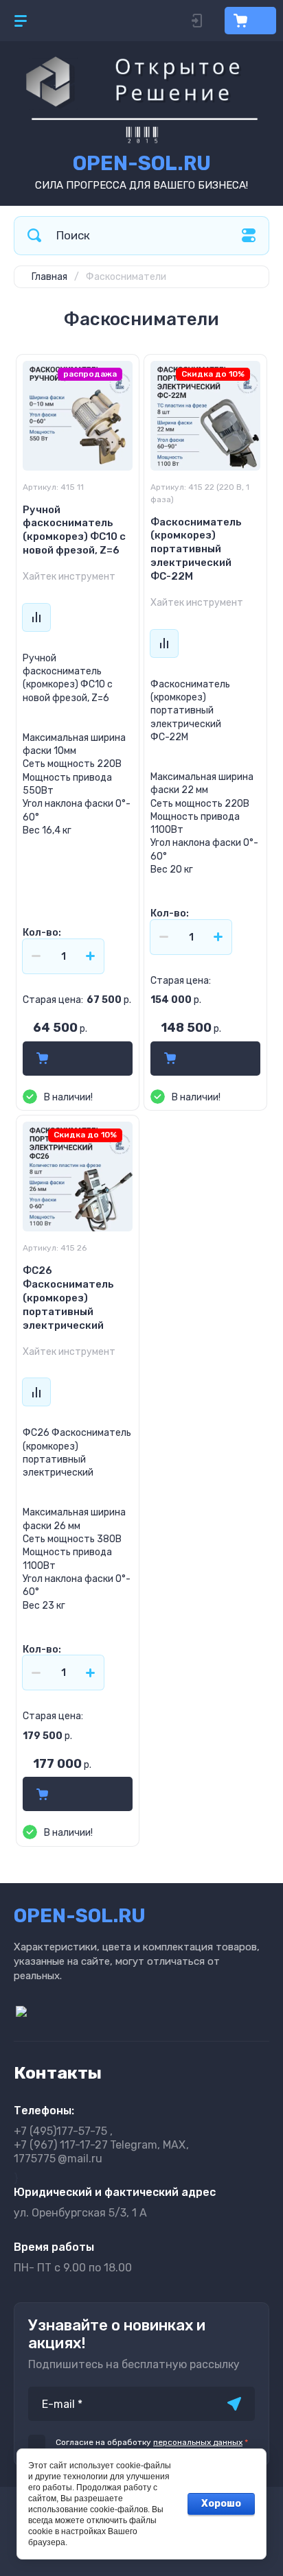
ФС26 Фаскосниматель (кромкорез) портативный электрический (68, 1298)
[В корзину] (42, 1059)
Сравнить (36, 617)
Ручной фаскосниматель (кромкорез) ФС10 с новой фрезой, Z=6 (74, 530)
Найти (34, 236)
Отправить (234, 2404)
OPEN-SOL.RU (142, 163)
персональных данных (198, 2442)
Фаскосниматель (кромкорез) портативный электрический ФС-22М (196, 550)
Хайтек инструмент (69, 577)
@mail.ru (58, 2159)
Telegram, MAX (100, 2145)
